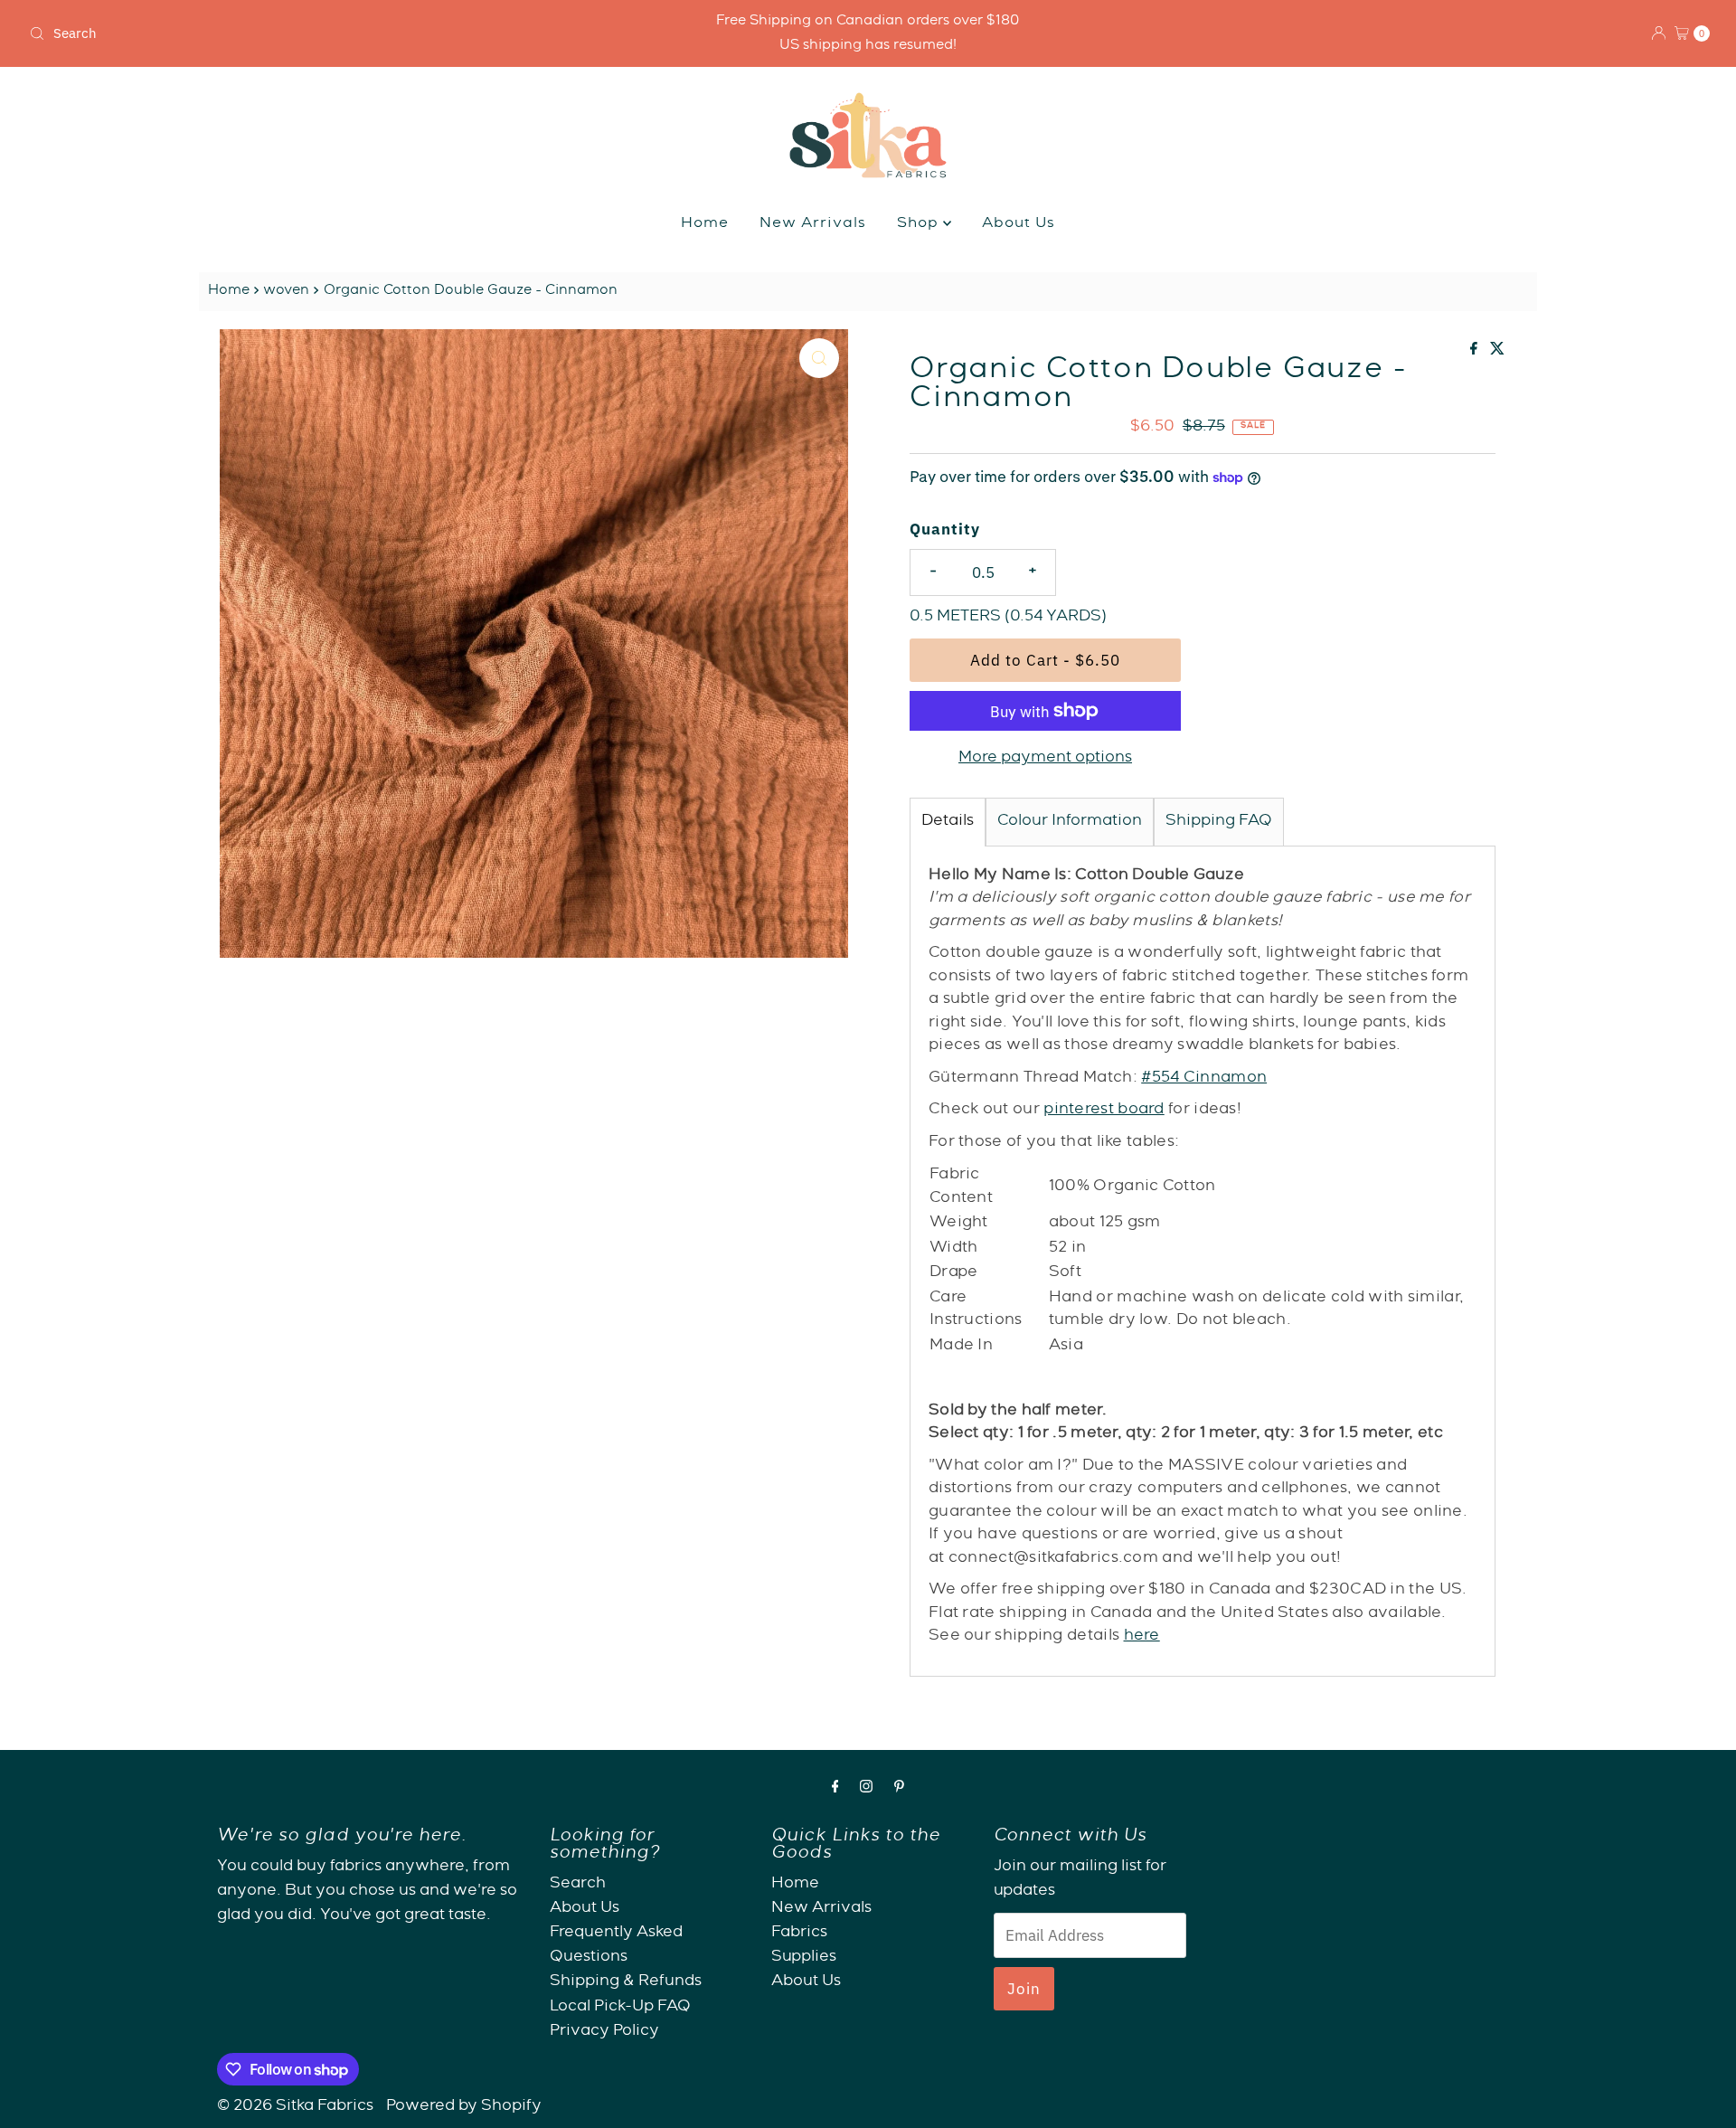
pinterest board (1104, 1110)
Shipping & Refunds (626, 1983)
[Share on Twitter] (1497, 352)
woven (286, 291)
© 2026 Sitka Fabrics (295, 2107)
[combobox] (299, 33)
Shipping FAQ (1219, 822)
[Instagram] (866, 1789)
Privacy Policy (604, 2032)
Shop (920, 224)
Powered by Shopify (464, 2107)
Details (948, 822)
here (1142, 1636)
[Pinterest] (899, 1789)
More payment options (1045, 758)
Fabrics (799, 1933)
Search (578, 1884)
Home (705, 224)
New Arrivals (813, 224)
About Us (1019, 224)
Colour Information (1070, 822)
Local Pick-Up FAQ (620, 2007)
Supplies (804, 1958)
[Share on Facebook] (1476, 352)
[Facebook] (835, 1789)
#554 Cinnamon (1204, 1078)
